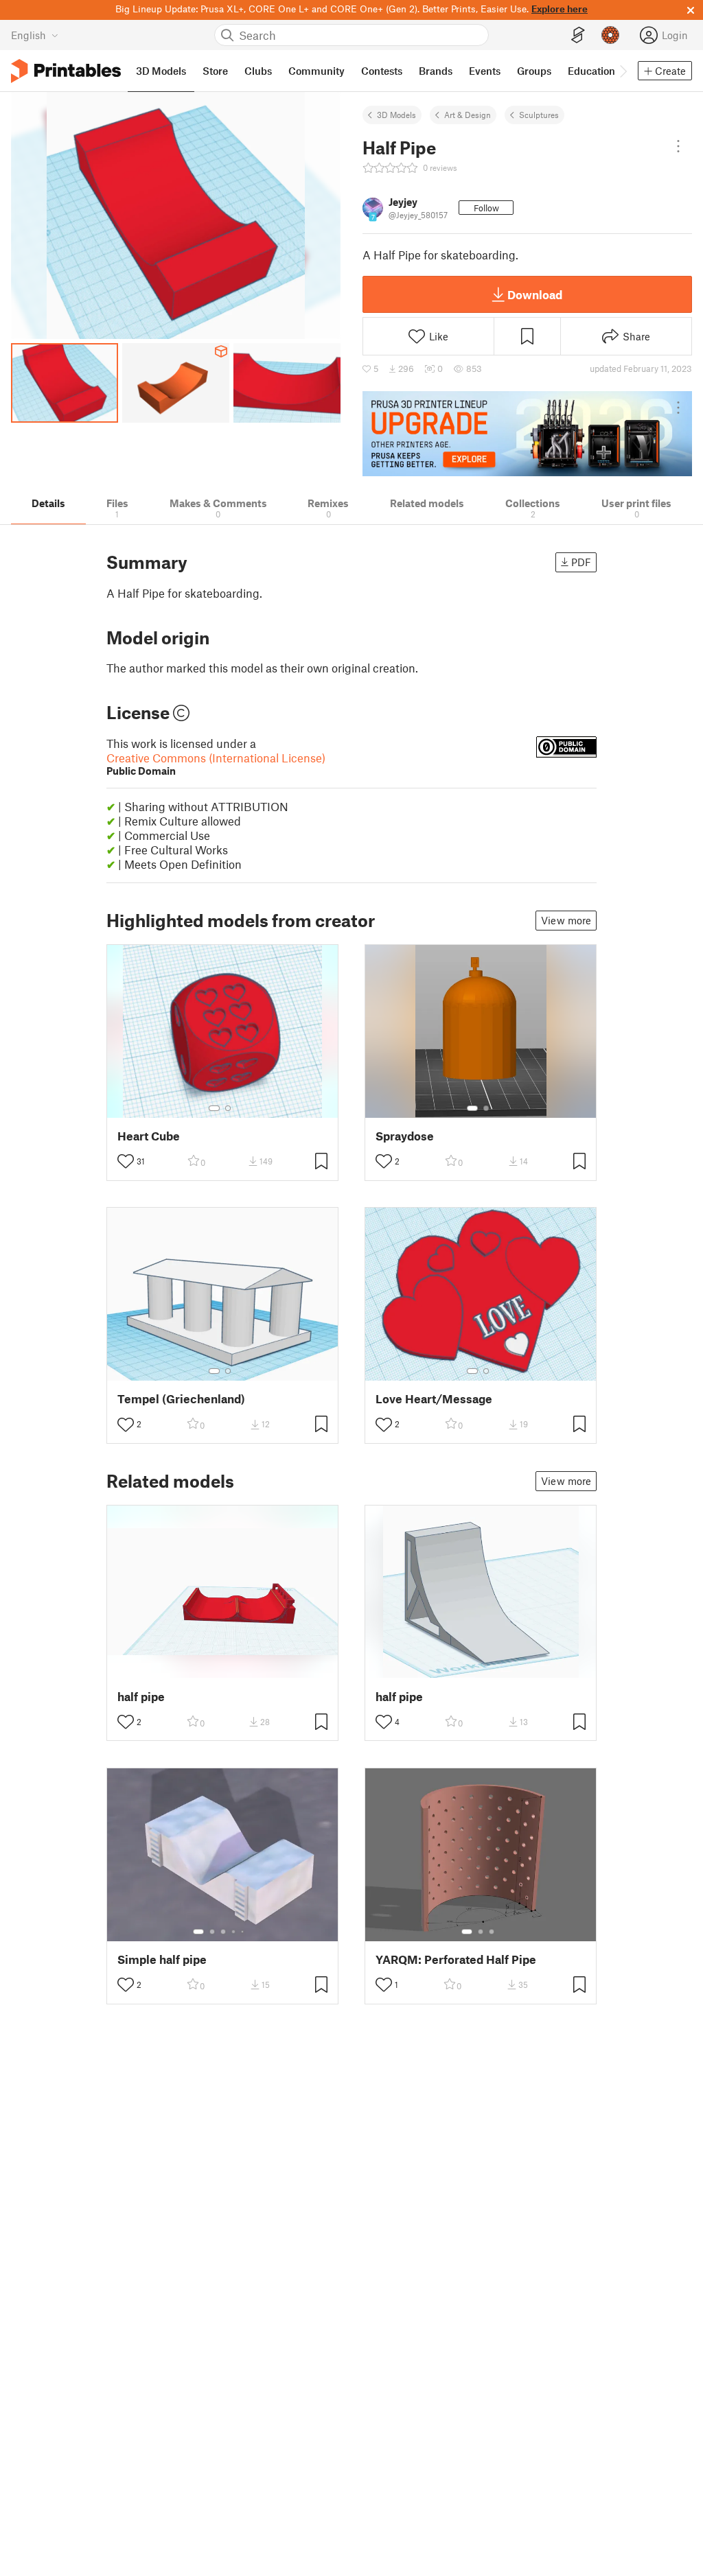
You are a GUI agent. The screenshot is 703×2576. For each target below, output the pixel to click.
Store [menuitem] (215, 71)
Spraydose (405, 1136)
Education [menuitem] (591, 71)
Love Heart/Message (434, 1399)
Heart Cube (149, 1136)
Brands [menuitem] (436, 71)
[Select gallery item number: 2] (228, 1108)
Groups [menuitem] (534, 71)
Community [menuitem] (316, 71)
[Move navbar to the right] (623, 71)
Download (535, 294)
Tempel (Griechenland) (181, 1399)
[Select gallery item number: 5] (244, 1932)
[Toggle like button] (126, 1161)
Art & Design (468, 115)
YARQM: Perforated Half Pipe (456, 1959)
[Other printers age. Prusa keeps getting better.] (527, 434)
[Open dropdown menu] (678, 146)
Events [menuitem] (485, 71)
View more (566, 920)
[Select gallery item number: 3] (223, 1932)
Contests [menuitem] (382, 71)
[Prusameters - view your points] (610, 35)
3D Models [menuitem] (161, 71)
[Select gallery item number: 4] (234, 1932)
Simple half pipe (162, 1959)
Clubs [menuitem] (258, 71)
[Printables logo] (66, 71)
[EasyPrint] (578, 35)
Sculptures (539, 115)
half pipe (141, 1697)
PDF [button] (581, 562)
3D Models (396, 115)
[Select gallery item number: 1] (214, 1108)
